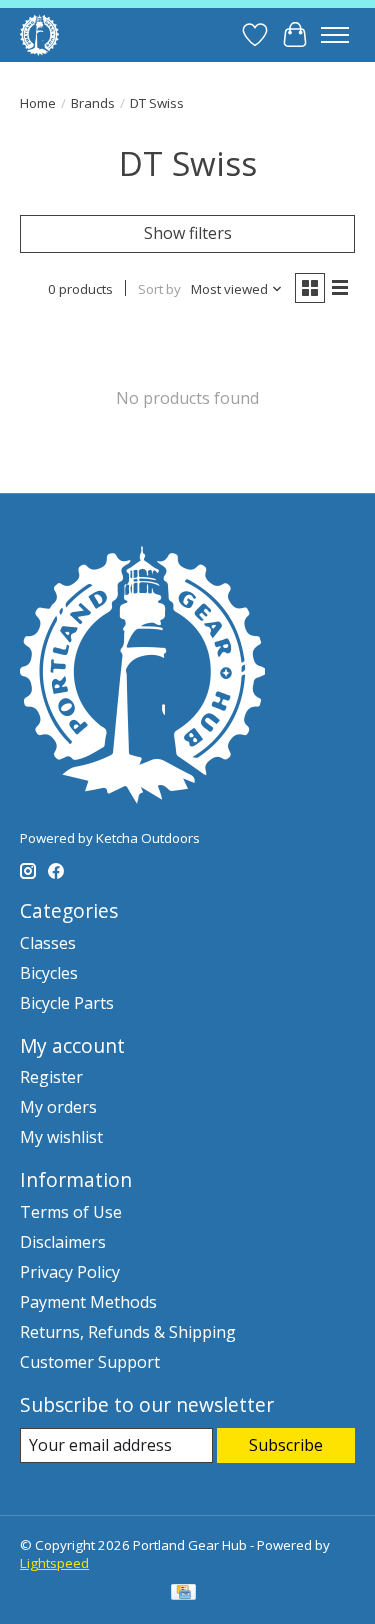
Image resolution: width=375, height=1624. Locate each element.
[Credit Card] (183, 1594)
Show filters (188, 233)
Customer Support (90, 1362)
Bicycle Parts (67, 1003)
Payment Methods (88, 1302)
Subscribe (286, 1445)
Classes (48, 943)
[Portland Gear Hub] (39, 34)
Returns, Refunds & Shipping (128, 1332)
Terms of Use (71, 1212)
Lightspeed (54, 1563)
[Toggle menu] (335, 35)
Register (51, 1077)
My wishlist (61, 1137)
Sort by (159, 289)
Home (38, 103)
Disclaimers (63, 1242)
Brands (93, 103)
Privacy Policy (70, 1272)
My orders (58, 1107)
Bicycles (49, 973)
